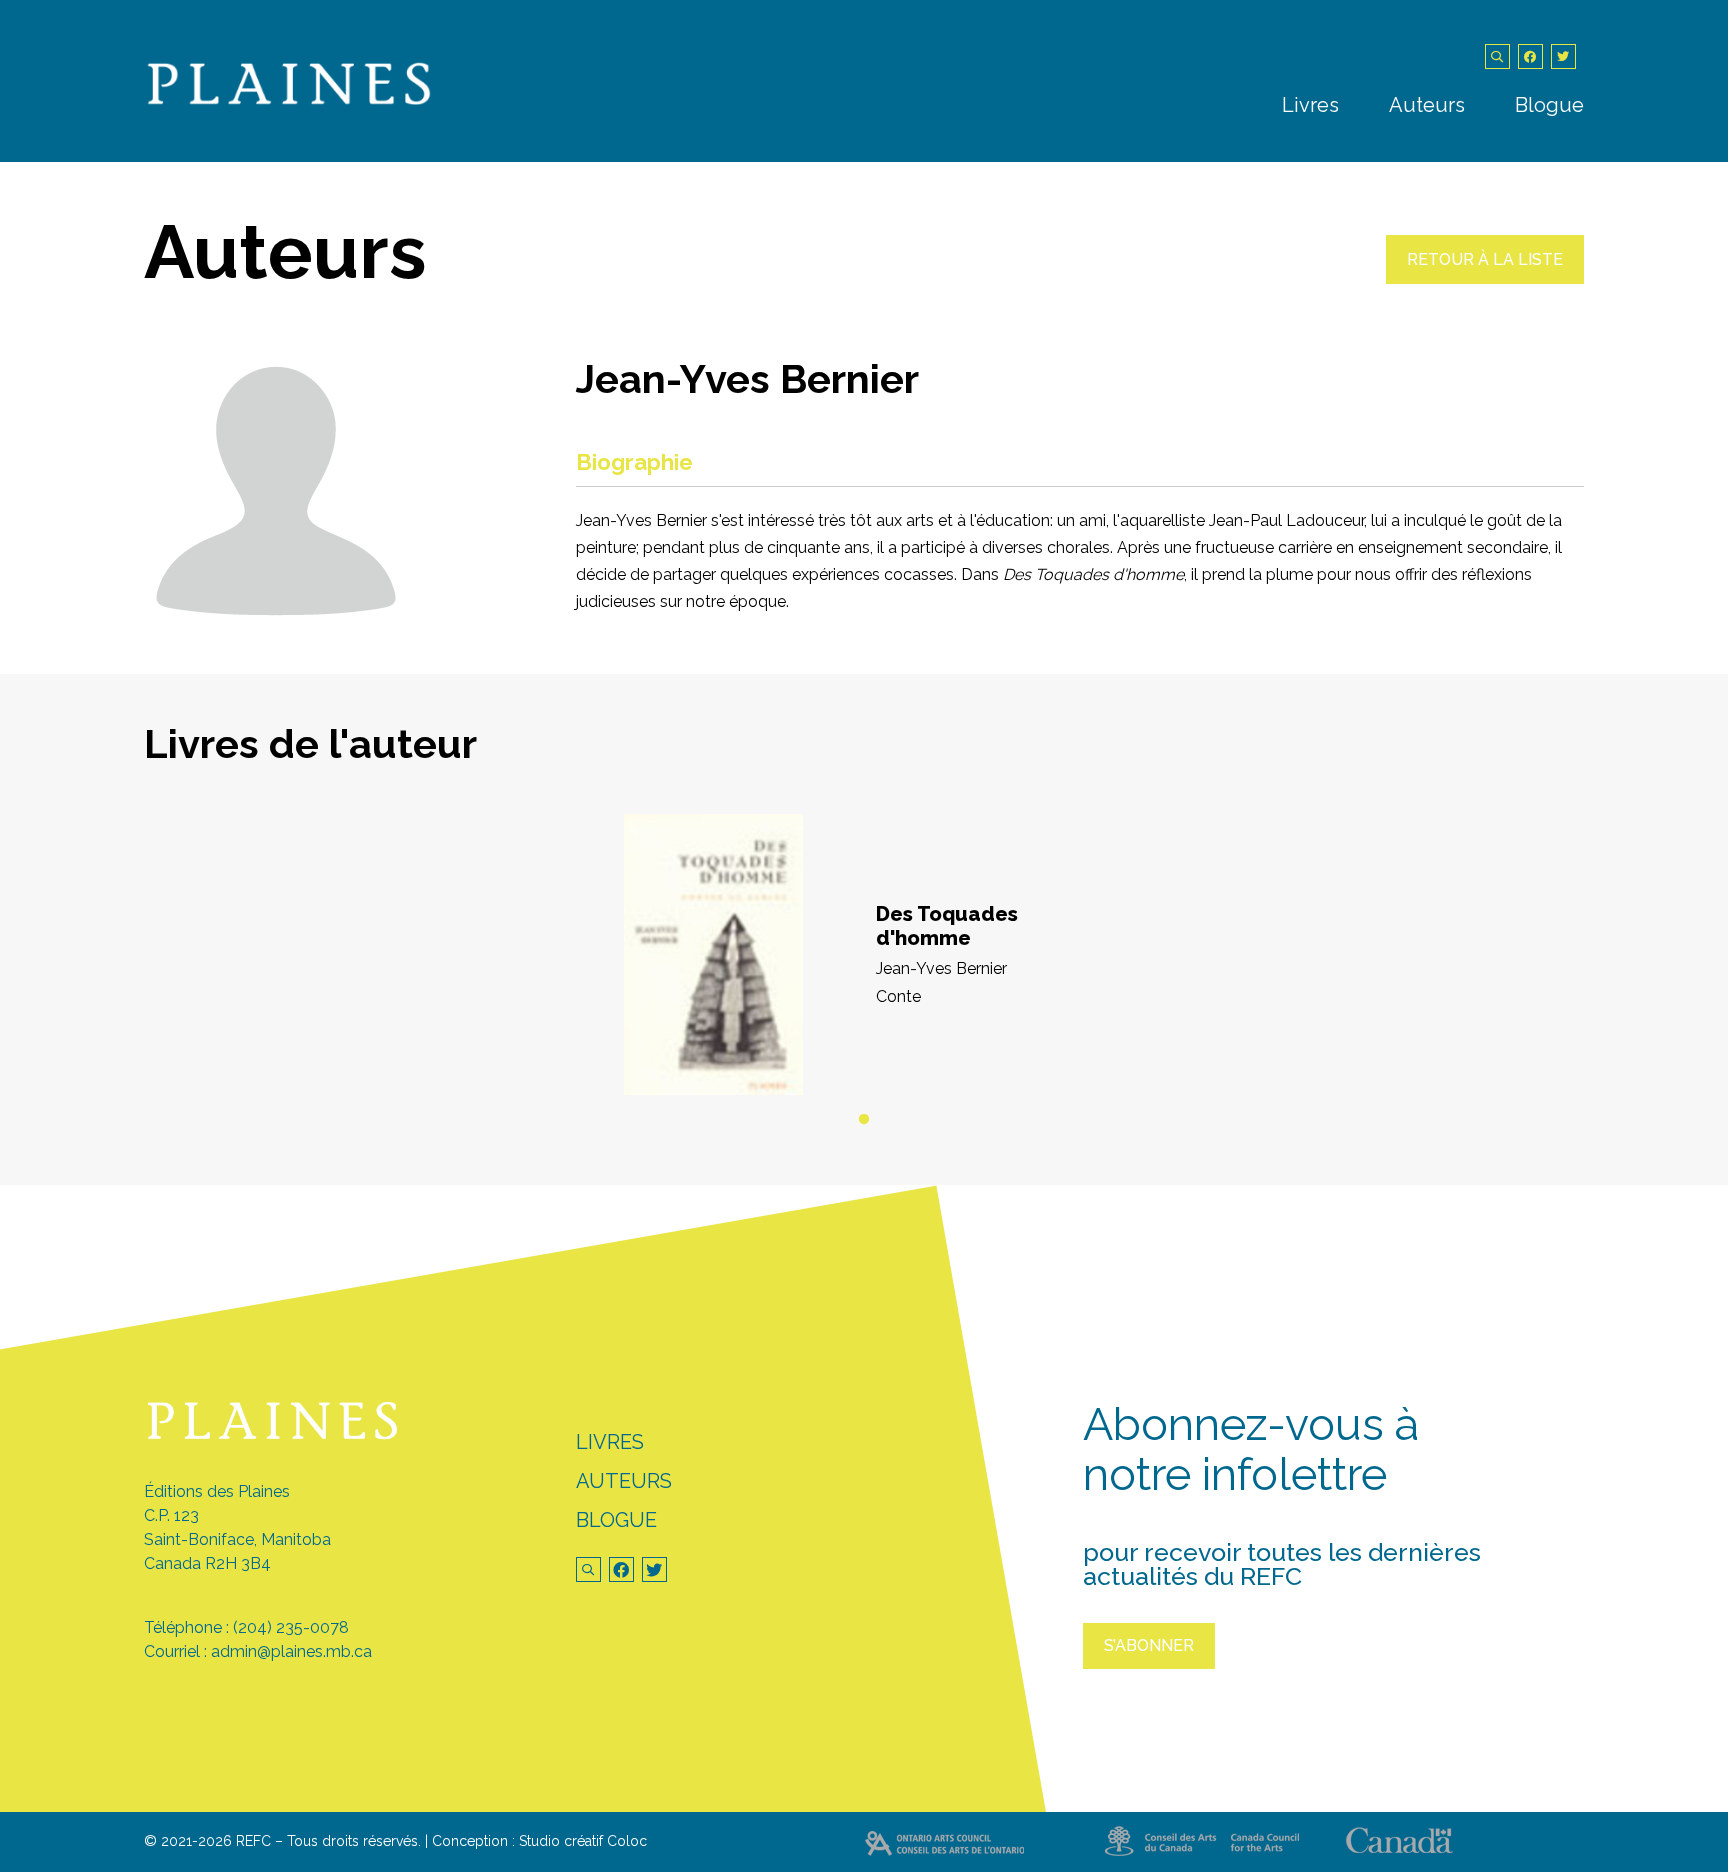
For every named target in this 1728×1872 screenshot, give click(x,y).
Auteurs (1427, 105)
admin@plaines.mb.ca (291, 1651)
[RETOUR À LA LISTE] (1485, 278)
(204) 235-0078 (291, 1627)
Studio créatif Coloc (583, 1841)
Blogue (1549, 105)
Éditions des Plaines (217, 1491)
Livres (1310, 105)
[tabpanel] (864, 954)
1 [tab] (864, 1120)
